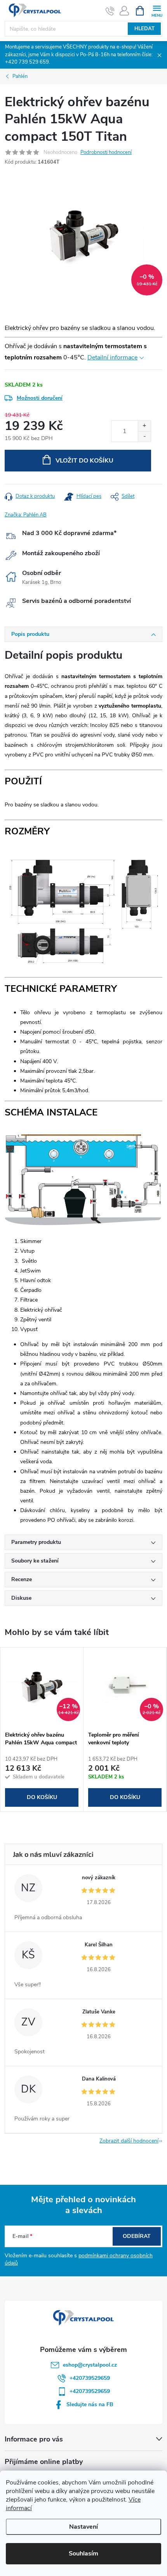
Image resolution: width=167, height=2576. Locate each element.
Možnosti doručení (40, 398)
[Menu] (157, 10)
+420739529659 (90, 2378)
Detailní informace (112, 357)
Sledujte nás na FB (90, 2404)
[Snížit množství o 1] (144, 436)
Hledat (144, 29)
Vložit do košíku (84, 461)
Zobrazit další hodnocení (129, 2141)
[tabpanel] (42, 1729)
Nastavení (83, 2527)
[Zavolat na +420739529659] (110, 11)
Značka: (26, 515)
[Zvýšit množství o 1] (144, 426)
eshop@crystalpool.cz (90, 2365)
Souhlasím (83, 2554)
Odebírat (137, 2236)
